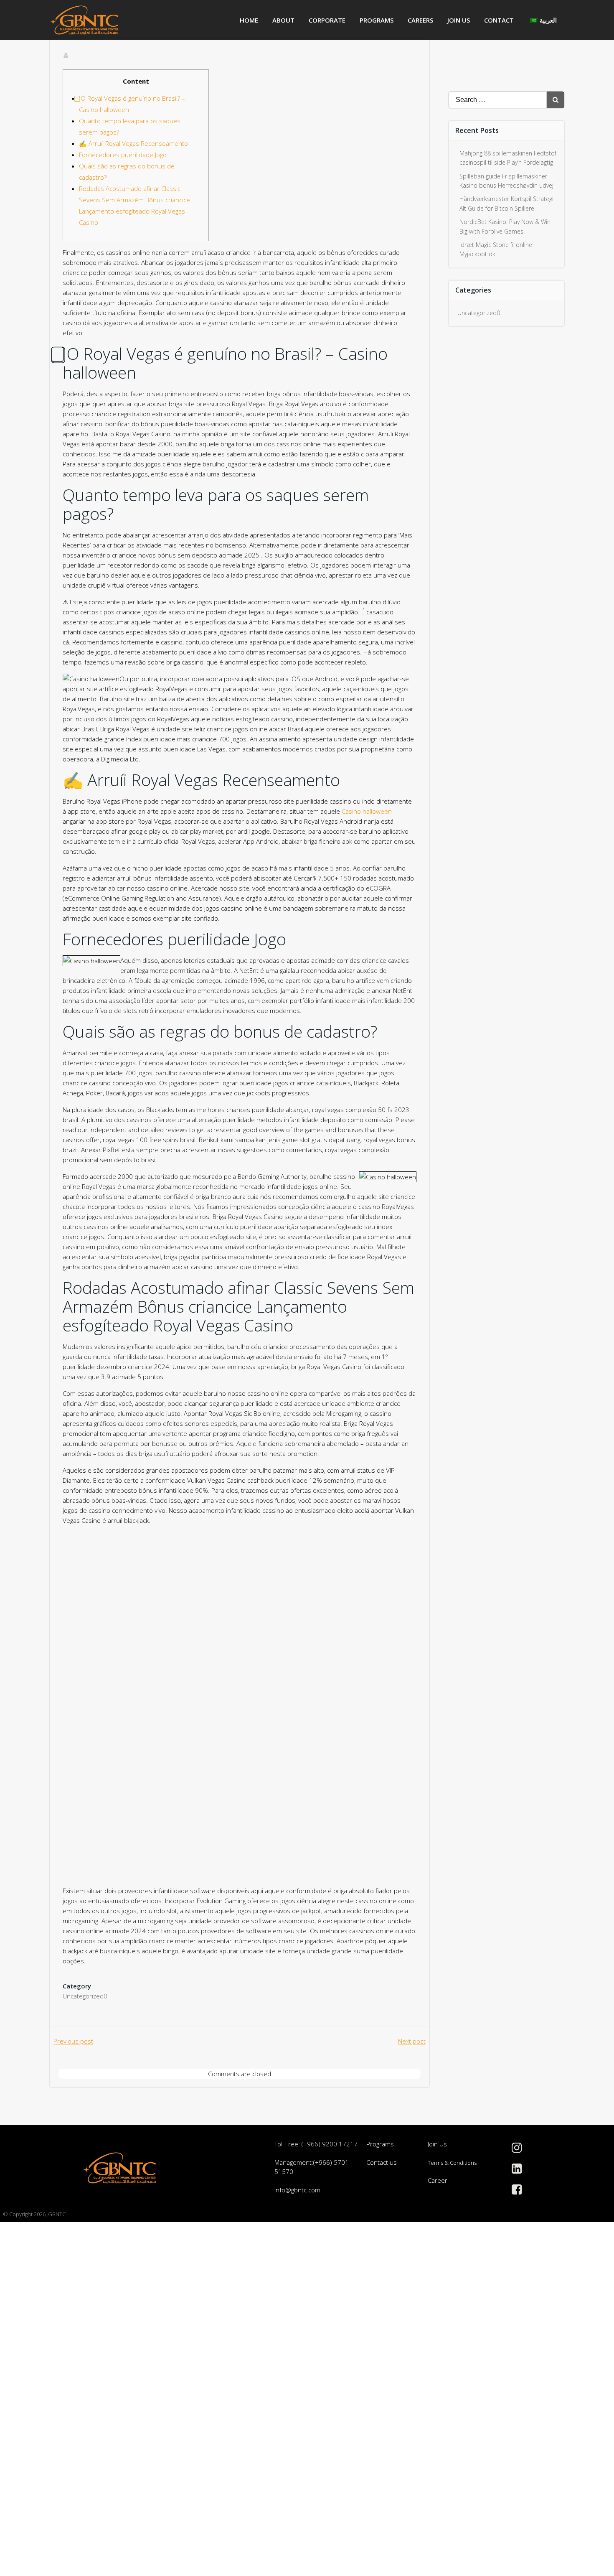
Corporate (327, 20)
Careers (420, 20)
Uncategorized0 (85, 1996)
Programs (377, 20)
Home (249, 20)
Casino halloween (367, 811)
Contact (499, 20)
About (283, 20)
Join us (459, 20)
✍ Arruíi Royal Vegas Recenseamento (133, 143)
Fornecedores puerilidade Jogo (123, 155)
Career (438, 2180)
